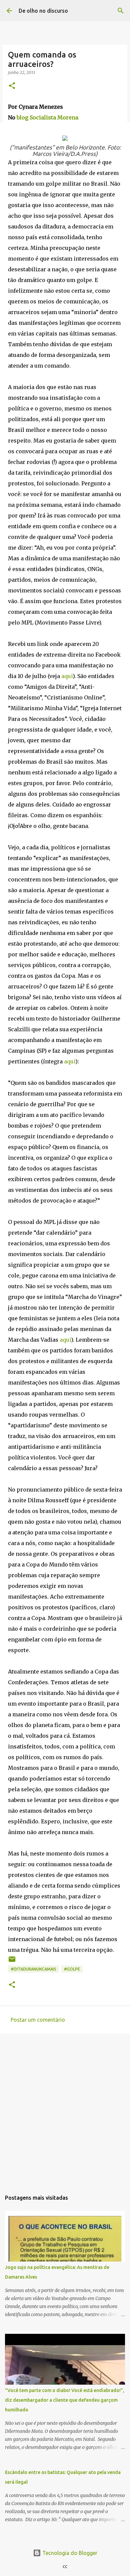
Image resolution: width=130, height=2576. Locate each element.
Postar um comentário (38, 2020)
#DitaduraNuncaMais (33, 1969)
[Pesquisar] (121, 11)
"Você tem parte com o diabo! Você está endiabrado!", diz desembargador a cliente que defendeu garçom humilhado (65, 2400)
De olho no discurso (43, 11)
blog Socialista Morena (47, 117)
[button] (12, 86)
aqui (67, 676)
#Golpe (72, 1969)
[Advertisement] (65, 2109)
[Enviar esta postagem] (12, 1962)
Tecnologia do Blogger (69, 2553)
